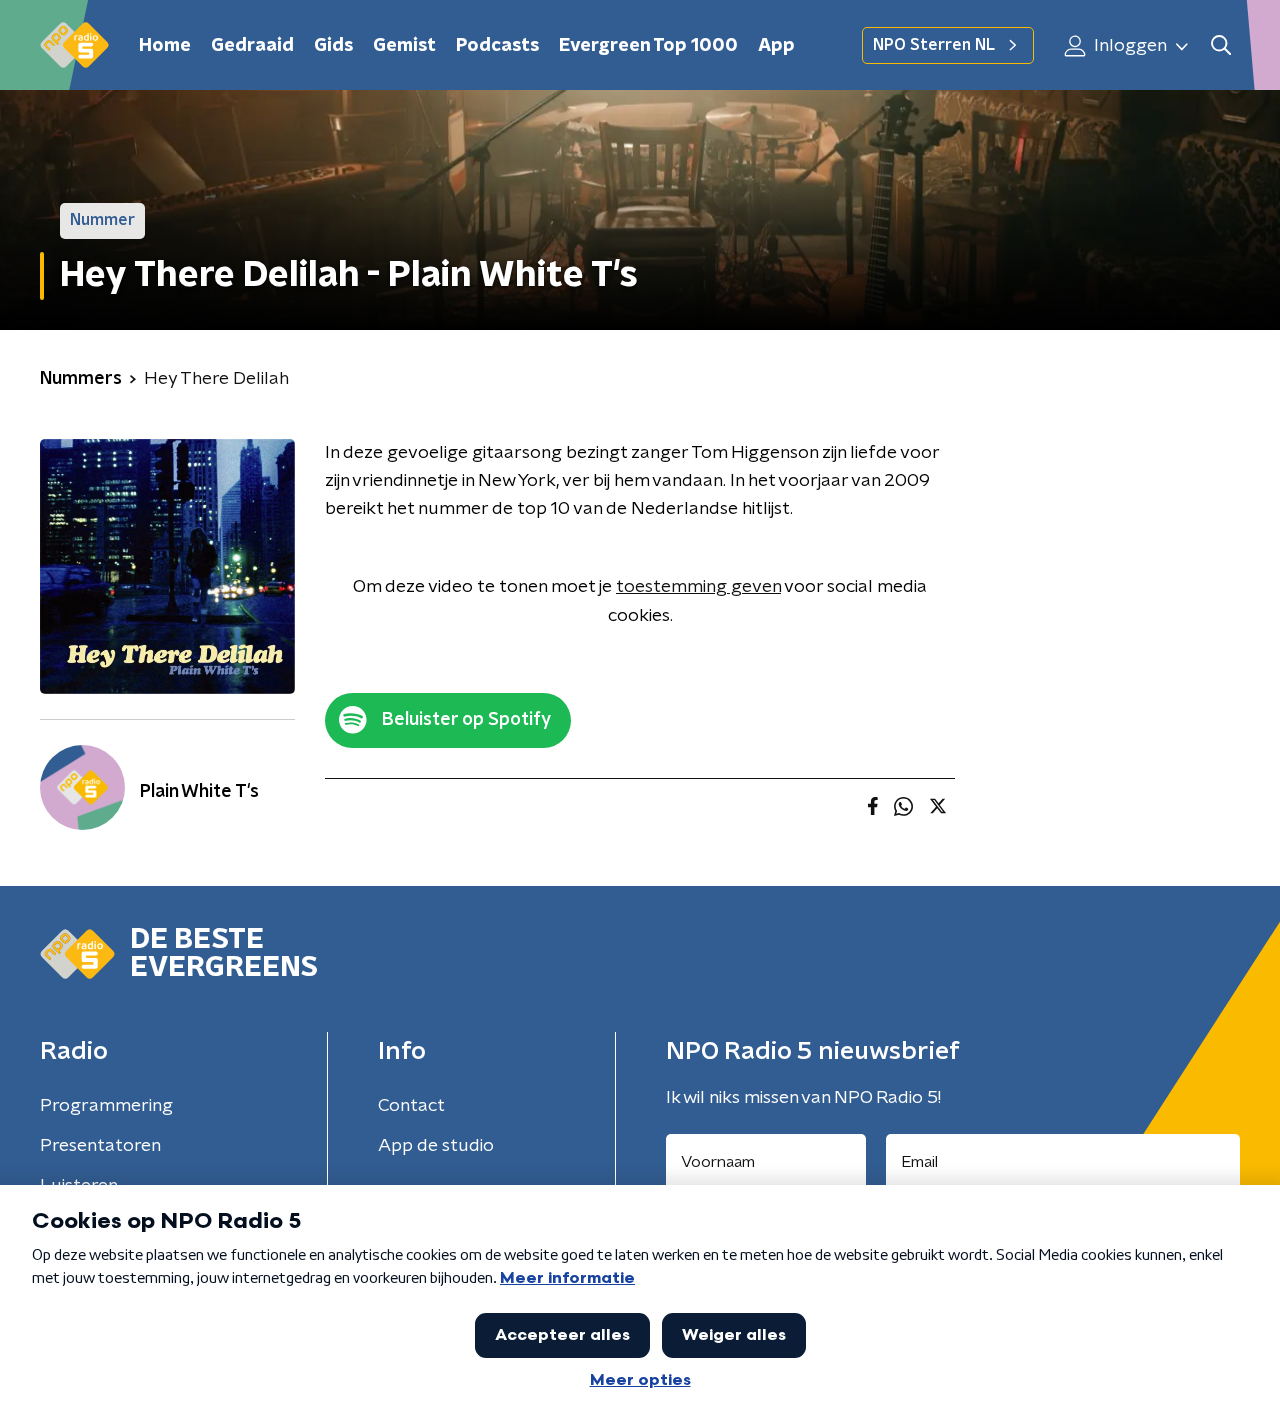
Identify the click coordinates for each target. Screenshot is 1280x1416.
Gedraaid (252, 46)
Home (165, 46)
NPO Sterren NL (934, 45)
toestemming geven (698, 587)
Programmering (106, 1106)
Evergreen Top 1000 (648, 46)
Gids (333, 46)
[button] (1220, 45)
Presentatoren (100, 1146)
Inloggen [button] (1128, 46)
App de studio (436, 1146)
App (776, 46)
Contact (411, 1106)
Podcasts (497, 46)
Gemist (404, 46)
